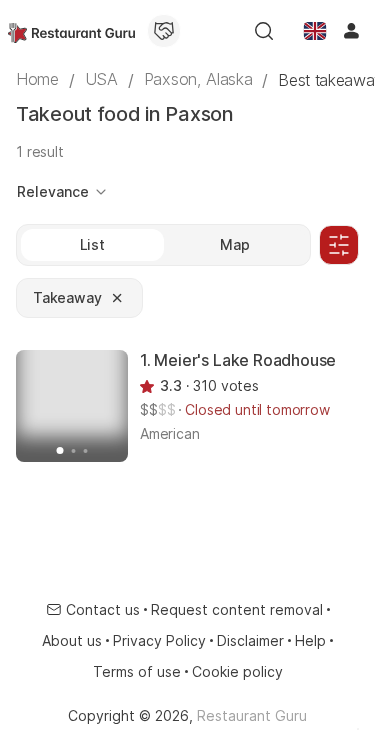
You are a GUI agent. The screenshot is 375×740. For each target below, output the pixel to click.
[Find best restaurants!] (71, 31)
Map (235, 244)
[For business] (164, 31)
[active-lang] (315, 31)
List (92, 244)
